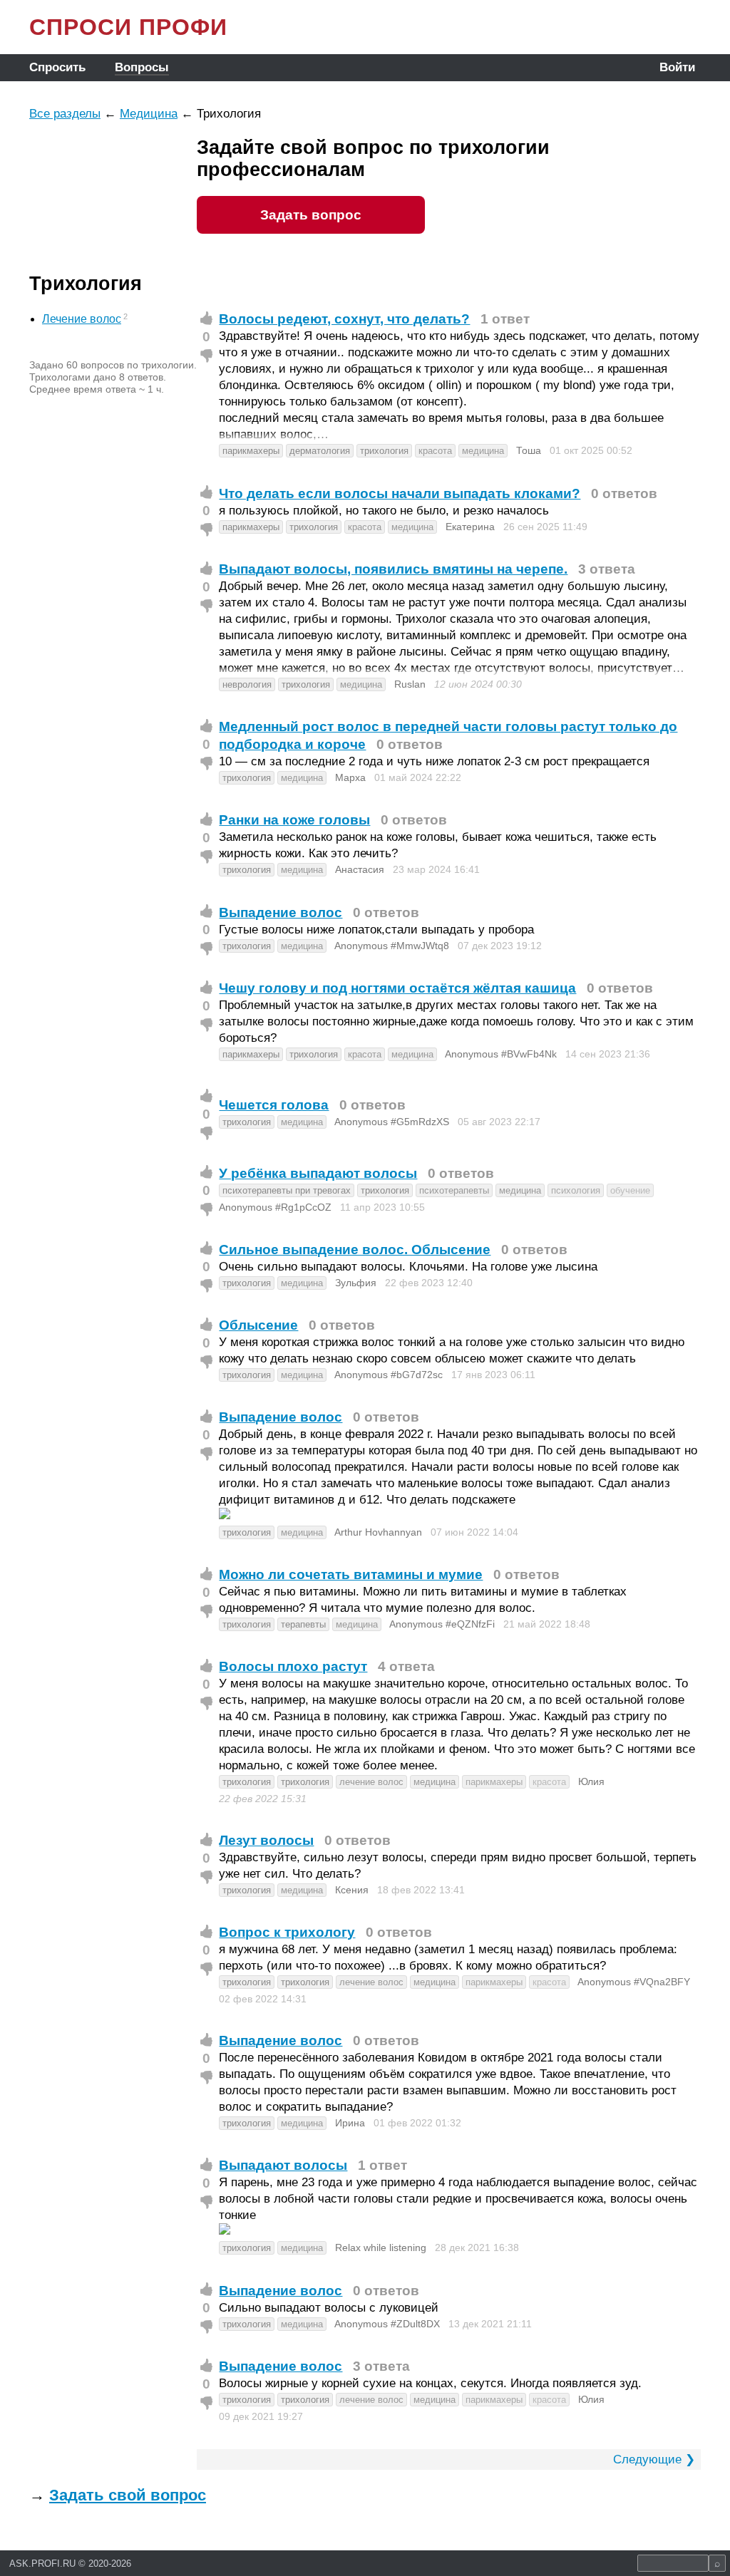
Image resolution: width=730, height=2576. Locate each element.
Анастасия (360, 869)
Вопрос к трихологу (287, 1932)
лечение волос (371, 1782)
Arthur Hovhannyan (378, 1532)
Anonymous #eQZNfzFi (442, 1624)
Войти (677, 67)
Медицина (149, 114)
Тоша (529, 450)
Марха (350, 777)
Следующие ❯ (654, 2459)
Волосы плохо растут (293, 1666)
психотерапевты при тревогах (287, 1190)
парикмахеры (251, 451)
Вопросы (142, 67)
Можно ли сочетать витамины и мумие (351, 1574)
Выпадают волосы (283, 2165)
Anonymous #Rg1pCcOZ (275, 1207)
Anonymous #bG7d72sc (389, 1375)
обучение (630, 1190)
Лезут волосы (266, 1840)
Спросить (57, 67)
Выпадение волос (281, 912)
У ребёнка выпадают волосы (318, 1173)
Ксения (352, 1890)
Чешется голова (274, 1105)
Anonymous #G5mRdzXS (392, 1122)
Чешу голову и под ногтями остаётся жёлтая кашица (397, 988)
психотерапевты (454, 1190)
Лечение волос (82, 319)
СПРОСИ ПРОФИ (128, 27)
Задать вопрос (311, 215)
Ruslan (410, 684)
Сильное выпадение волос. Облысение (355, 1250)
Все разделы (65, 114)
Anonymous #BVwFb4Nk (501, 1054)
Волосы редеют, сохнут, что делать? (344, 319)
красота (435, 451)
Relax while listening (381, 2247)
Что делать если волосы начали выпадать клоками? (400, 493)
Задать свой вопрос (128, 2495)
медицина (483, 451)
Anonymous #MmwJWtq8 (392, 946)
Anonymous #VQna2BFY (634, 1982)
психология (576, 1190)
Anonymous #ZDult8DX (387, 2324)
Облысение (258, 1325)
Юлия (591, 1781)
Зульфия (356, 1283)
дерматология (320, 451)
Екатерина (470, 527)
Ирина (350, 2123)
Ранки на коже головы (294, 820)
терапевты (303, 1624)
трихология (384, 451)
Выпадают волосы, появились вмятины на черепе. (393, 569)
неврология (247, 684)
